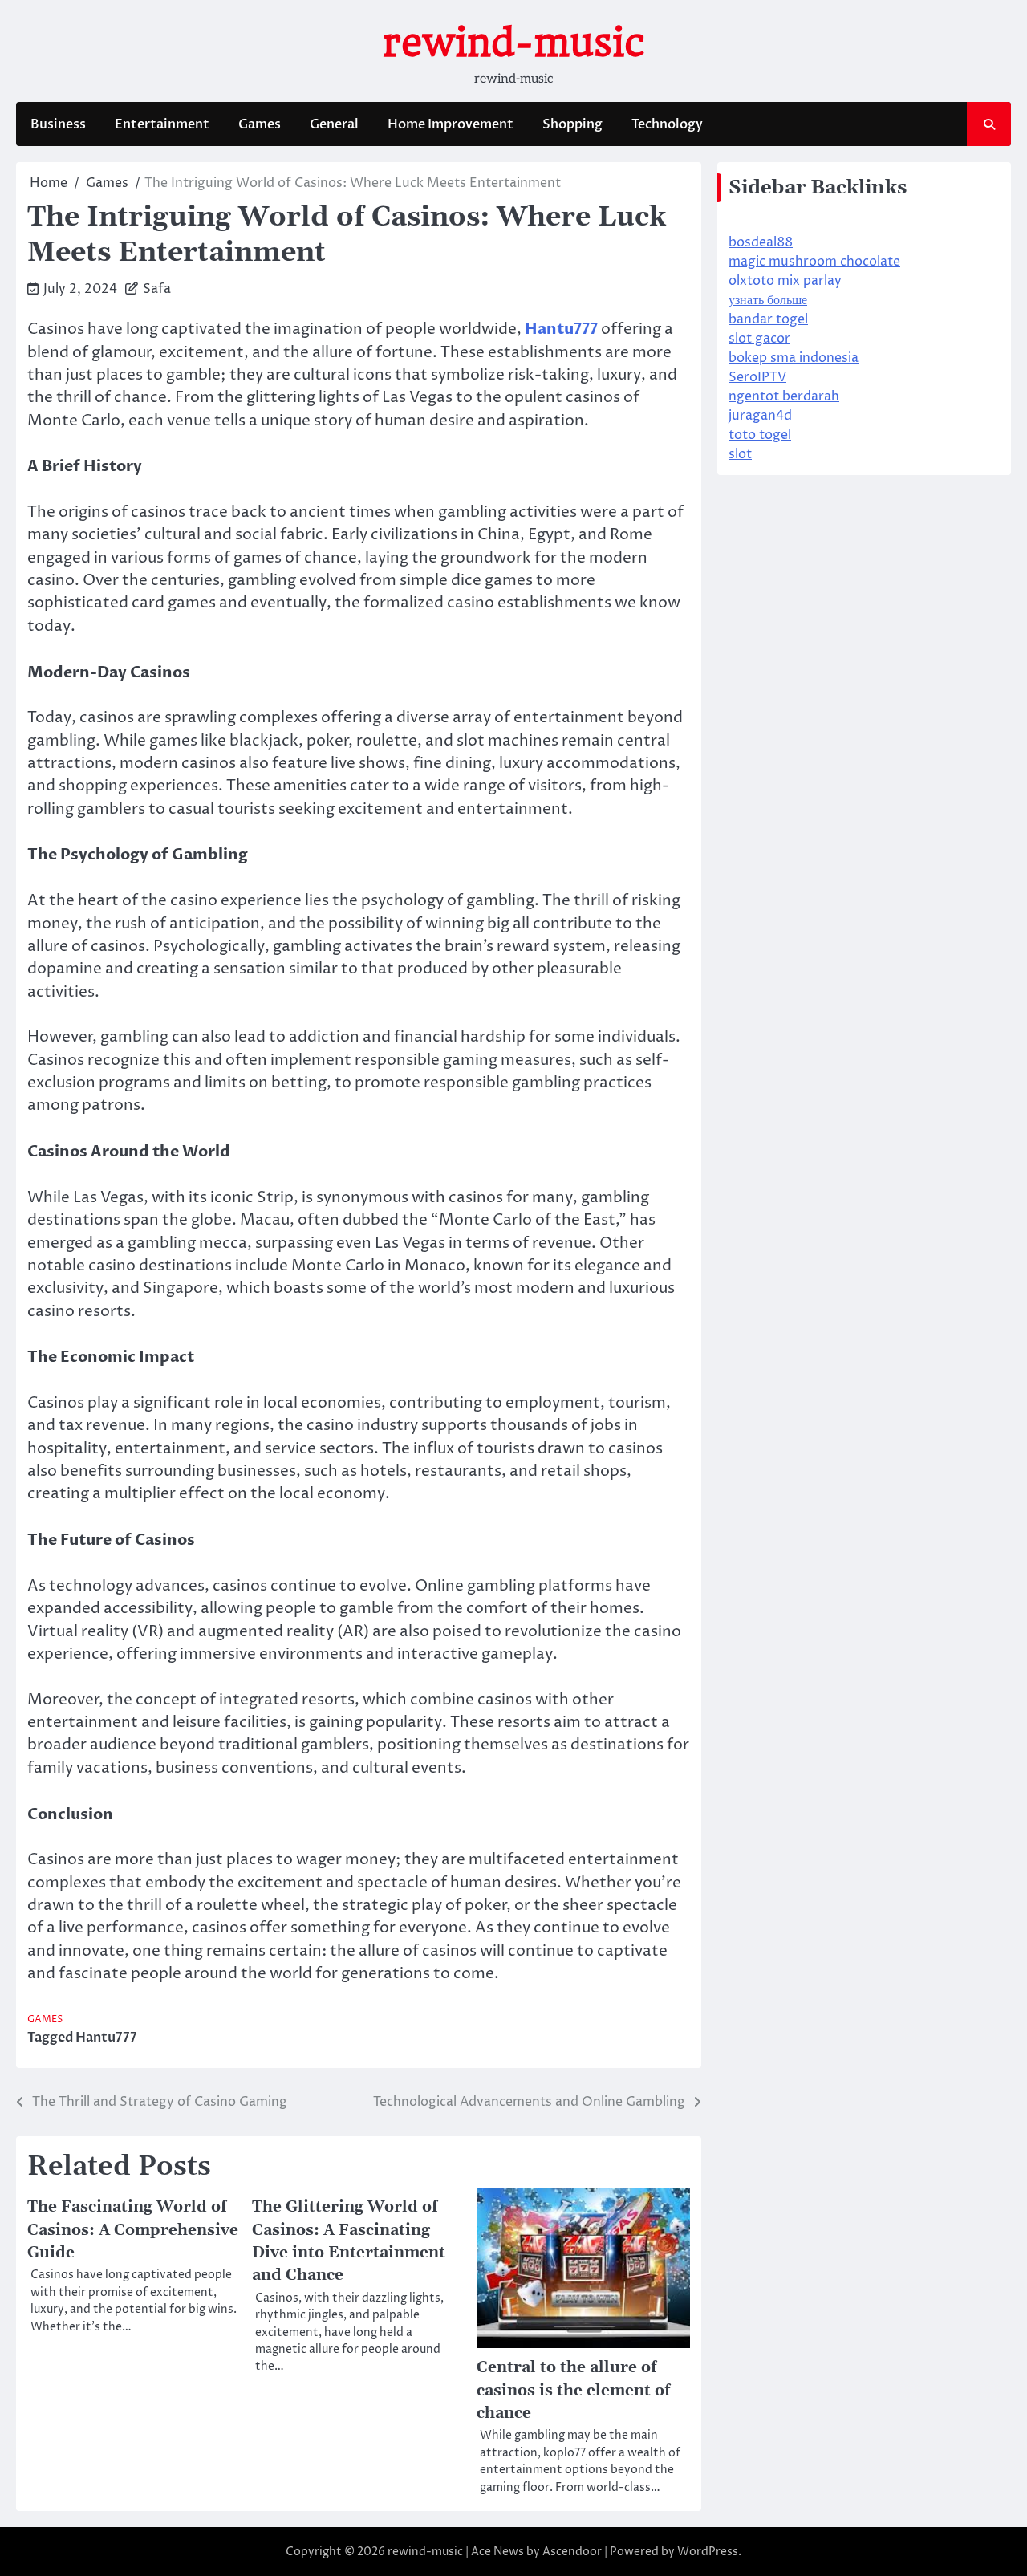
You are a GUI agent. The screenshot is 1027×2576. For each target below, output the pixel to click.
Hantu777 (106, 2038)
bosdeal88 (761, 242)
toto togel (760, 435)
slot (740, 454)
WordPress (708, 2552)
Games (260, 124)
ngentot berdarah (784, 396)
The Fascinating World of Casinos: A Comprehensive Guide (133, 2230)
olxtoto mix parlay (785, 281)
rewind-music (514, 43)
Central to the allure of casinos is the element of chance (573, 2390)
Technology (667, 124)
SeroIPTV (757, 377)
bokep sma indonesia (794, 358)
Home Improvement (451, 124)
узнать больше (768, 300)
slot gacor (759, 339)
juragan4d (760, 416)
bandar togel (768, 319)
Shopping (572, 124)
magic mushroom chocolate (814, 262)
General (334, 124)
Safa (157, 289)
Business (58, 124)
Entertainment (162, 124)
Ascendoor (572, 2552)
